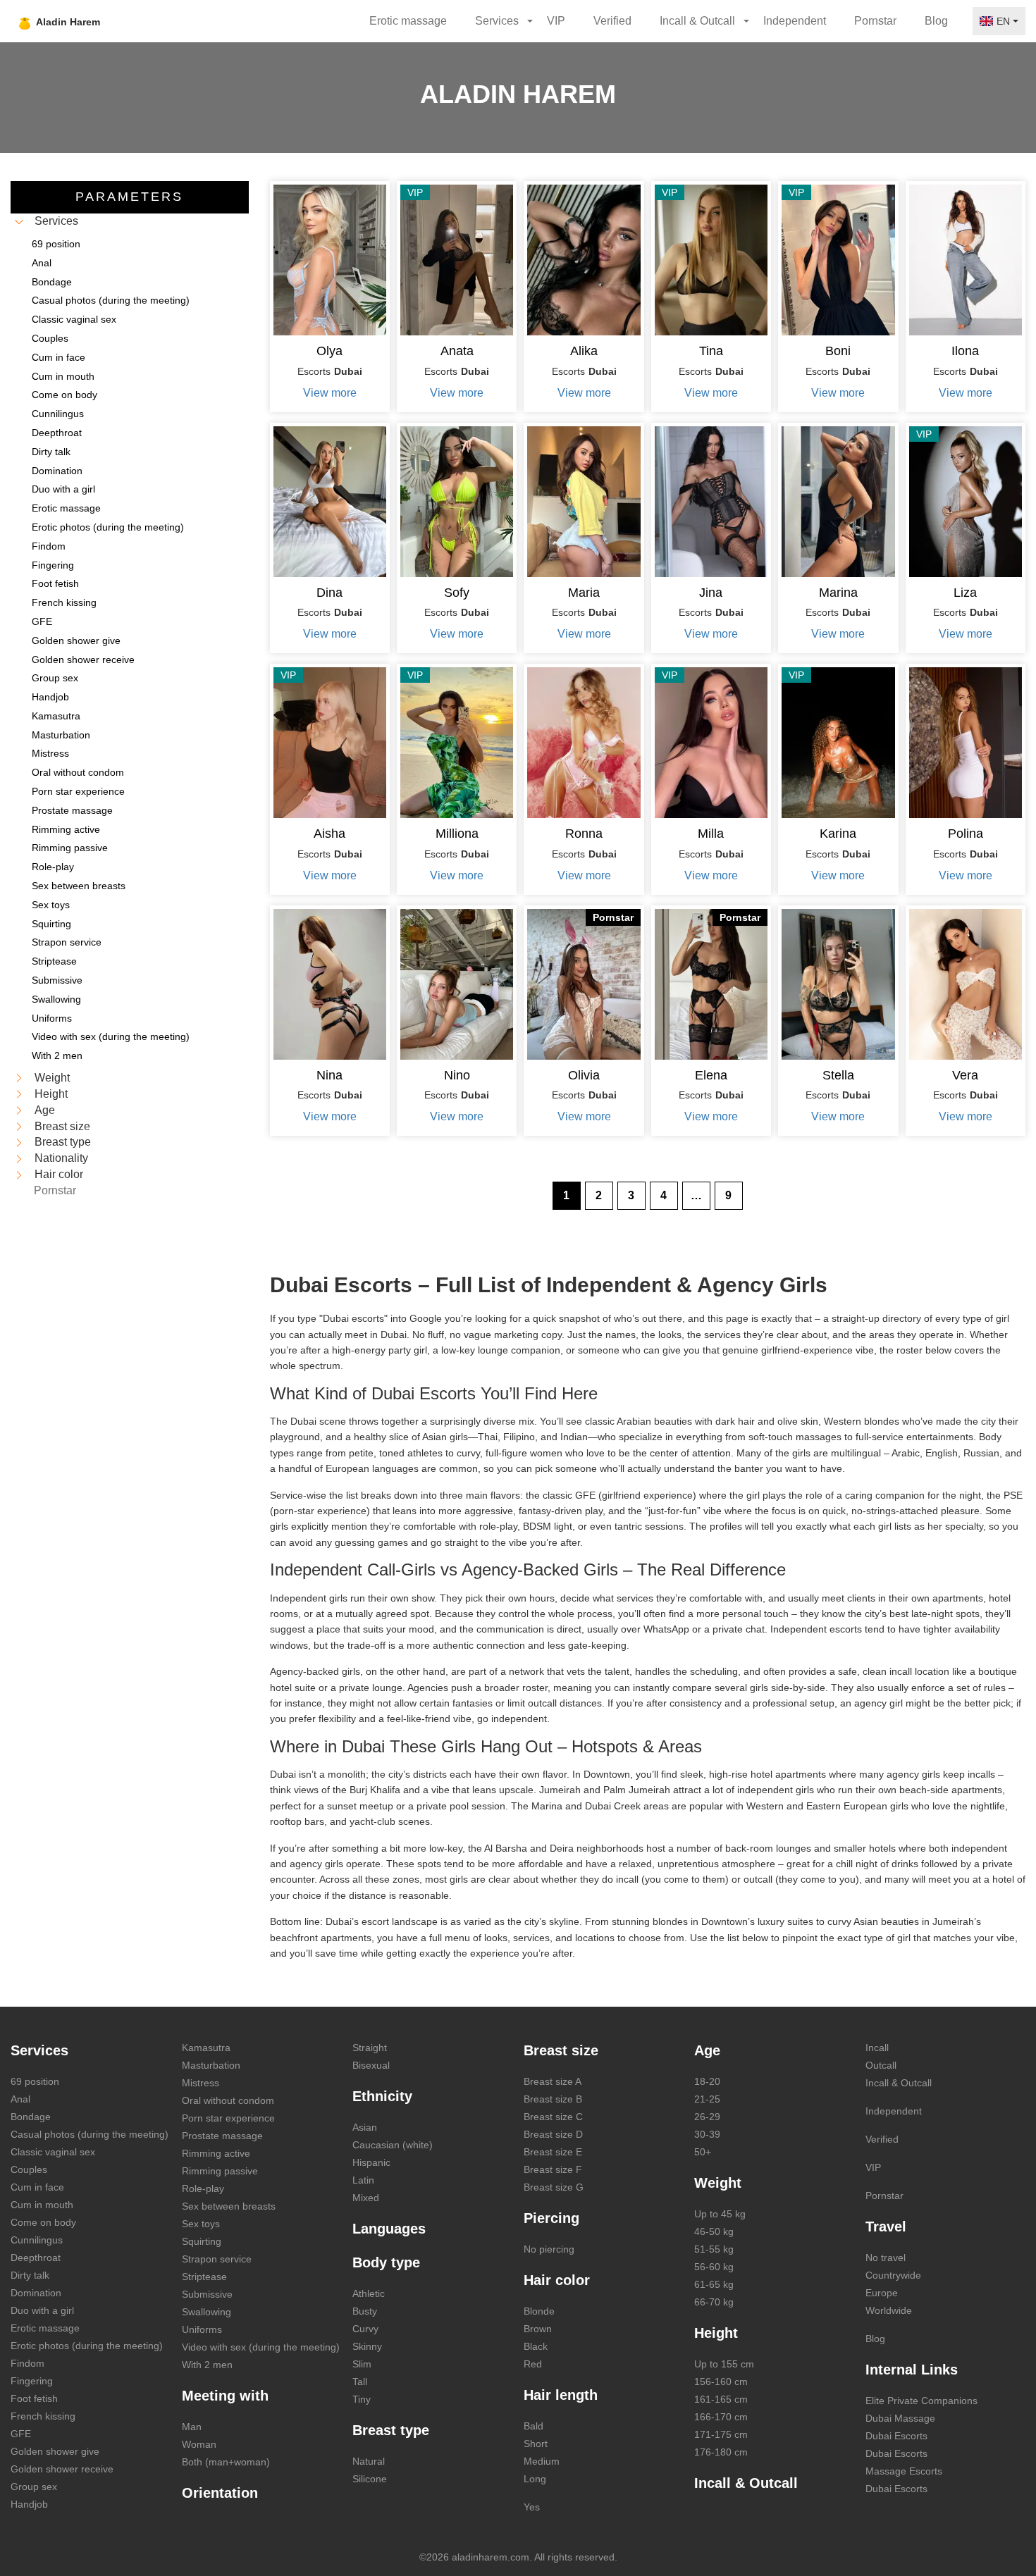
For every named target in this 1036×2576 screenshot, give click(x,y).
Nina (329, 1075)
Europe (882, 2293)
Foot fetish (34, 2398)
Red (533, 2364)
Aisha (329, 834)
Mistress (201, 2083)
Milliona (457, 834)
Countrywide (893, 2275)
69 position (35, 2081)
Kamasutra (206, 2048)
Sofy (457, 593)
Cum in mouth (42, 2205)
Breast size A (553, 2081)
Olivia (584, 1075)
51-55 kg (714, 2249)
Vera (965, 1075)
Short (536, 2444)
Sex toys (201, 2224)
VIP (556, 21)
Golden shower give (55, 2451)
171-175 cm (721, 2434)
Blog (936, 21)
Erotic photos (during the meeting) (87, 2346)
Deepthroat (36, 2258)
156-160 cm (721, 2382)
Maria (584, 593)
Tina (711, 351)
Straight (370, 2048)
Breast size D (553, 2134)
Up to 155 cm (724, 2364)
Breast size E (553, 2152)
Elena (711, 1075)
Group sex (34, 2487)
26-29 (707, 2117)
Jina (711, 593)
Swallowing (206, 2312)
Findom (27, 2363)
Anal (20, 2099)
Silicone (370, 2479)
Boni (838, 351)
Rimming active (216, 2153)
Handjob (29, 2504)
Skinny (367, 2346)
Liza (965, 593)
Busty (365, 2311)
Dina (329, 593)
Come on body (43, 2222)
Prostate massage (222, 2136)
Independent (795, 21)
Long (535, 2479)
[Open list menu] (19, 1078)
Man (192, 2427)
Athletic (369, 2293)
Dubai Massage (900, 2418)
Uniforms (202, 2329)
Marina (838, 593)
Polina (966, 834)
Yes (532, 2507)
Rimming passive (220, 2171)
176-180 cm (721, 2452)
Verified (612, 21)
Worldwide (889, 2310)
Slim (362, 2364)
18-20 (707, 2081)
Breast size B (553, 2099)
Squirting (202, 2241)
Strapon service (217, 2259)
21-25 (707, 2099)
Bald (534, 2426)
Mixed (366, 2198)
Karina (838, 834)
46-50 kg (714, 2231)
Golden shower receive (62, 2469)
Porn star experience (228, 2118)
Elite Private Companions (921, 2401)
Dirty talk (30, 2275)
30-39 (707, 2134)
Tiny (362, 2399)
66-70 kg (714, 2302)
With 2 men (207, 2365)
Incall (877, 2048)
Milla (711, 834)
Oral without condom (228, 2100)
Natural (369, 2461)
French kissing (43, 2416)
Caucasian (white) (393, 2145)
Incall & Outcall (899, 2083)
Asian (365, 2127)
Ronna (584, 834)
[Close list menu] (19, 222)
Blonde (539, 2311)
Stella (838, 1075)
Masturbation (211, 2065)
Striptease (204, 2277)
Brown (538, 2329)
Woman (199, 2444)
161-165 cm (721, 2399)
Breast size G (554, 2187)
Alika (584, 351)
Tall (360, 2382)
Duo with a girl (42, 2310)
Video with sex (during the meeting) (261, 2347)
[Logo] (93, 21)
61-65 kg (714, 2284)
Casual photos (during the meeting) (90, 2134)
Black (536, 2346)
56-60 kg (714, 2267)
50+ (703, 2152)
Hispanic (371, 2162)
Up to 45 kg (720, 2214)
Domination (36, 2293)
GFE (21, 2434)
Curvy (365, 2329)
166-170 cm (721, 2417)
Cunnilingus (37, 2240)
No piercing (549, 2249)
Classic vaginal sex (53, 2152)
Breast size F (553, 2169)
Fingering (32, 2381)
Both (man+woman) (226, 2462)
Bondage (31, 2117)
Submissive (207, 2294)
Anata (457, 351)
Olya (329, 351)
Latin (363, 2180)
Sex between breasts (229, 2206)
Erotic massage (408, 21)
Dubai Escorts (896, 2436)
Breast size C (553, 2117)
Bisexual (371, 2065)
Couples (29, 2169)
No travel (886, 2258)
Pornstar (875, 21)
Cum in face (37, 2187)
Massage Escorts (904, 2471)
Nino (457, 1075)
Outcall (881, 2065)
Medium (542, 2461)
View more (330, 393)
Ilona (965, 351)
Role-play (203, 2188)
